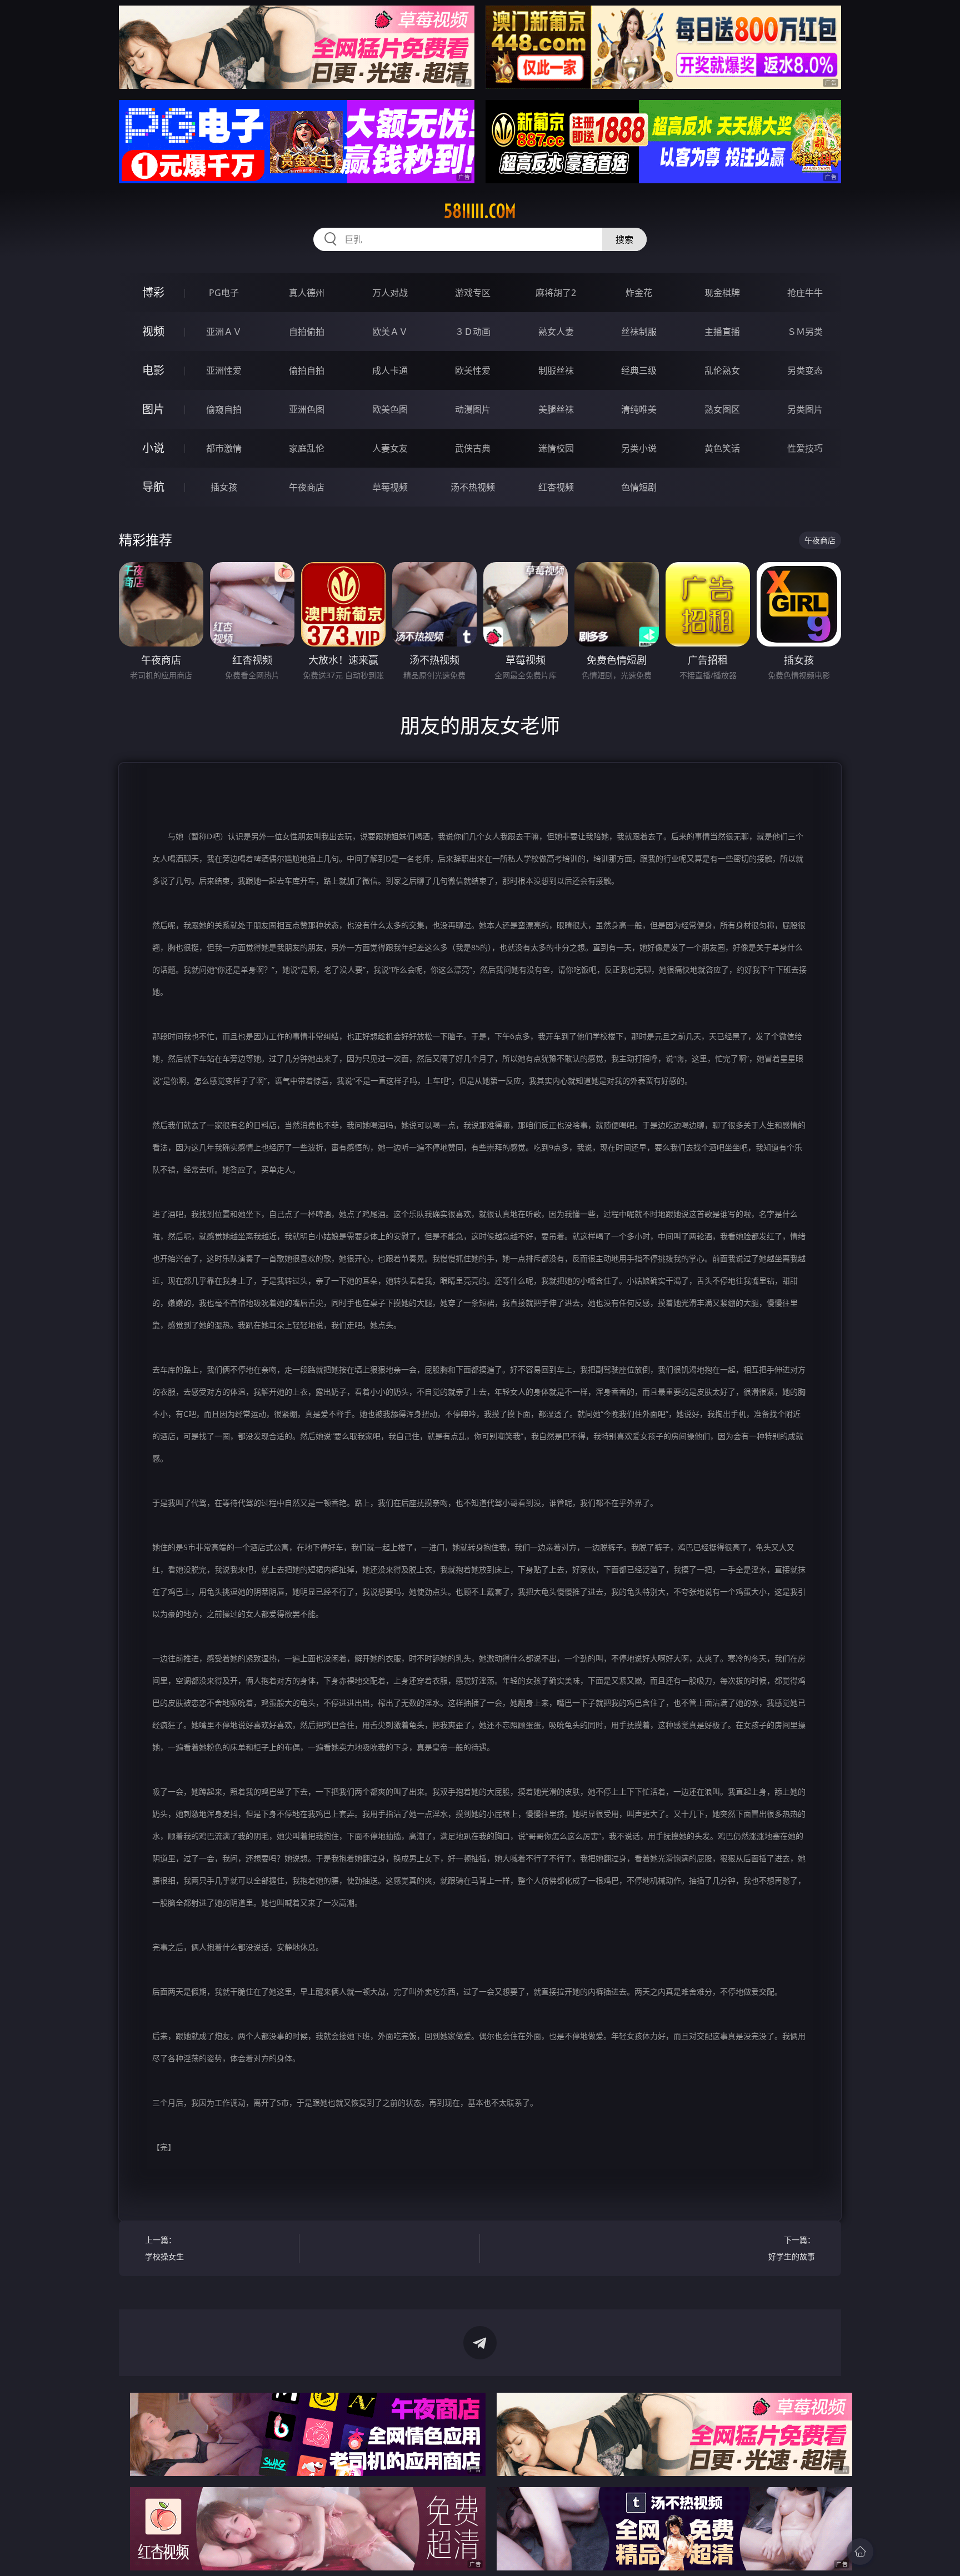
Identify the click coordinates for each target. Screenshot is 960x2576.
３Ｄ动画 (473, 332)
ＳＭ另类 (805, 332)
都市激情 (224, 448)
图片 (153, 409)
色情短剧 (639, 487)
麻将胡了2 (556, 293)
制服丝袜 (556, 370)
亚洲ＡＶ (224, 332)
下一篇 (792, 2248)
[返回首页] (860, 2552)
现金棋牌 (722, 293)
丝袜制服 (639, 332)
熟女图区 (722, 409)
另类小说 (639, 448)
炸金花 (639, 293)
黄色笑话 (722, 448)
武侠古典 (473, 448)
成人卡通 (390, 370)
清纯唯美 (639, 409)
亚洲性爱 (224, 370)
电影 (153, 370)
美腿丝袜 (556, 409)
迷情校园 (556, 448)
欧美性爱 (473, 370)
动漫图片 (473, 409)
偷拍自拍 (307, 370)
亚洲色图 (307, 409)
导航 (153, 487)
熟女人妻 (556, 332)
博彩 (153, 292)
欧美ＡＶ (390, 332)
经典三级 (639, 370)
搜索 (624, 239)
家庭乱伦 (307, 448)
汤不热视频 (473, 487)
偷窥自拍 (224, 409)
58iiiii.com (480, 211)
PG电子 (224, 293)
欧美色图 (390, 409)
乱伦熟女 (722, 370)
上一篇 (164, 2248)
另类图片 (805, 409)
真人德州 (307, 293)
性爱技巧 (805, 448)
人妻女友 (390, 448)
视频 (153, 331)
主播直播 (722, 332)
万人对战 (390, 293)
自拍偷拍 (307, 332)
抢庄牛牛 (805, 293)
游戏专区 (473, 293)
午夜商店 (307, 487)
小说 (153, 448)
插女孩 (224, 487)
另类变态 (805, 370)
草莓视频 (390, 487)
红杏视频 (556, 487)
